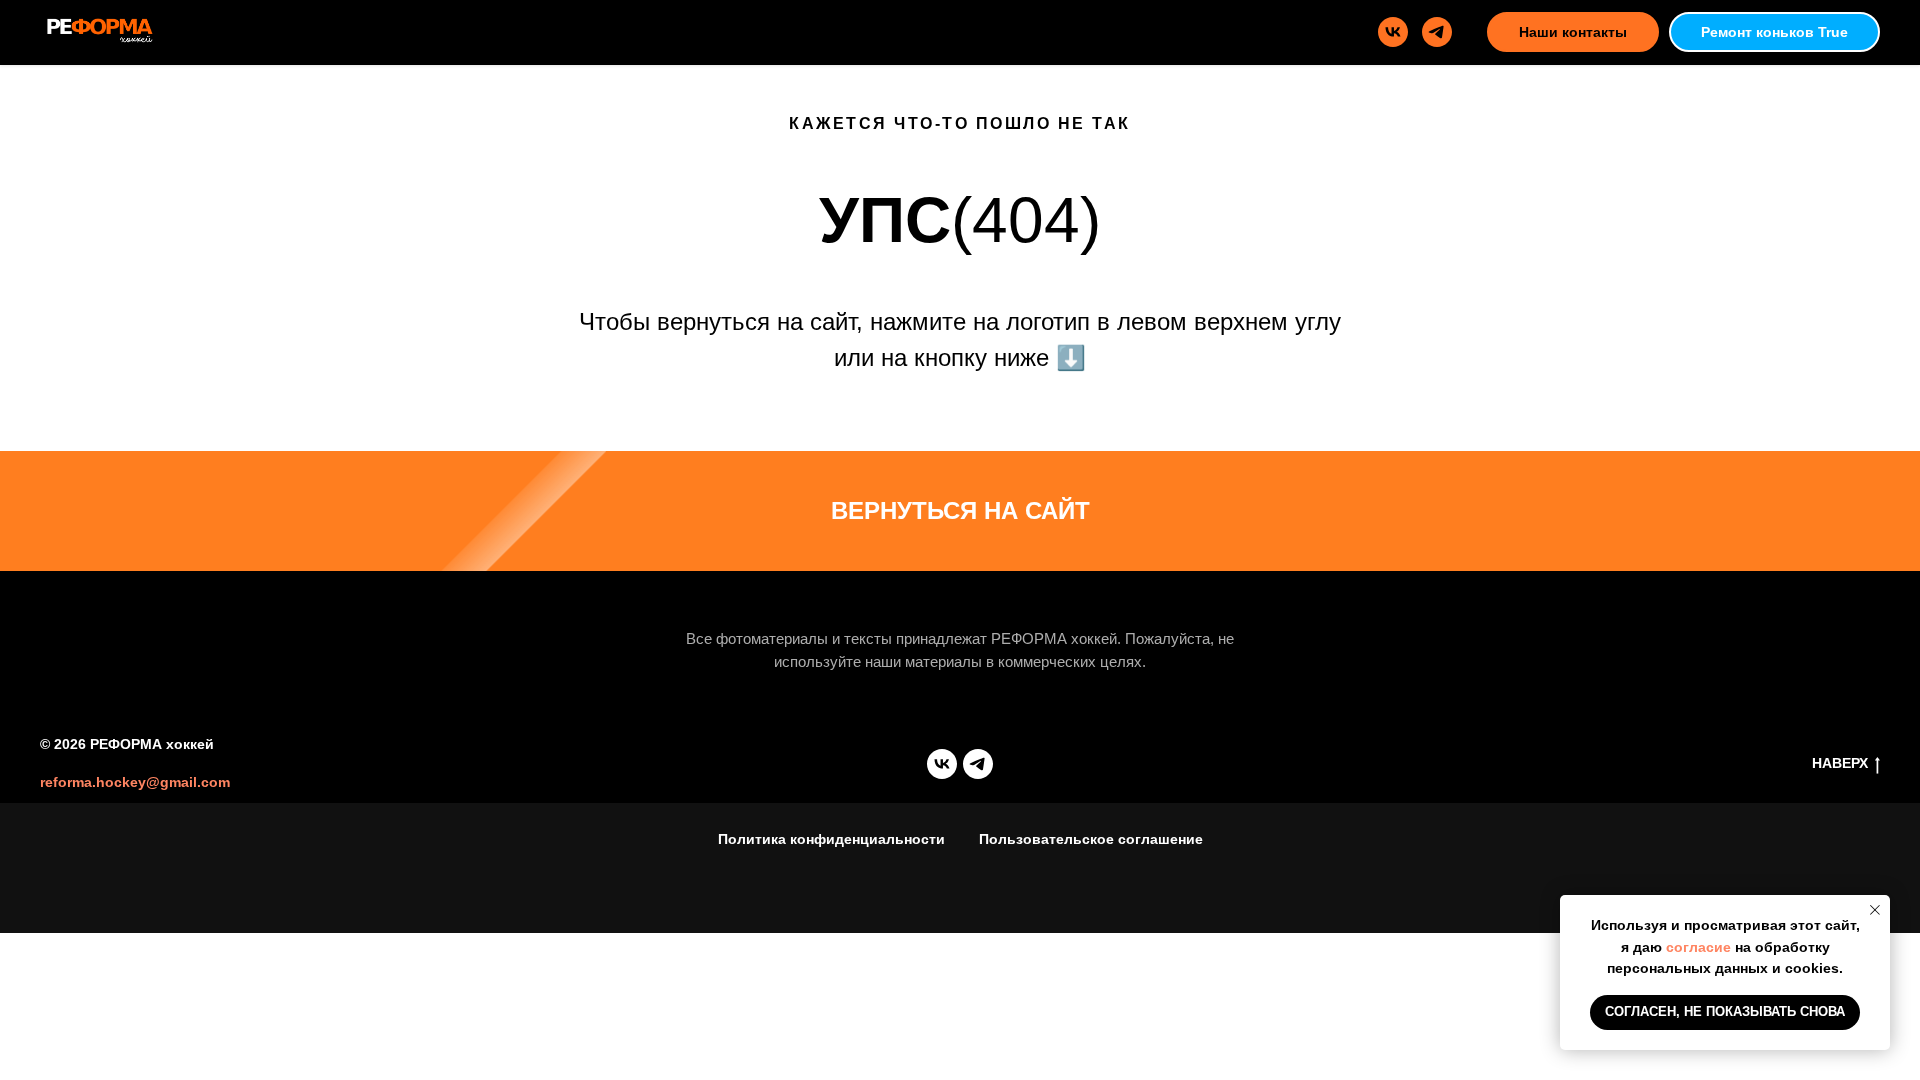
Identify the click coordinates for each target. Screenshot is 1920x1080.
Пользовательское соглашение (1091, 839)
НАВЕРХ (1840, 763)
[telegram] (1437, 32)
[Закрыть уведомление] (1875, 910)
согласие (1698, 947)
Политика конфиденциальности (831, 839)
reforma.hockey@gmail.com (135, 782)
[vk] (1393, 32)
